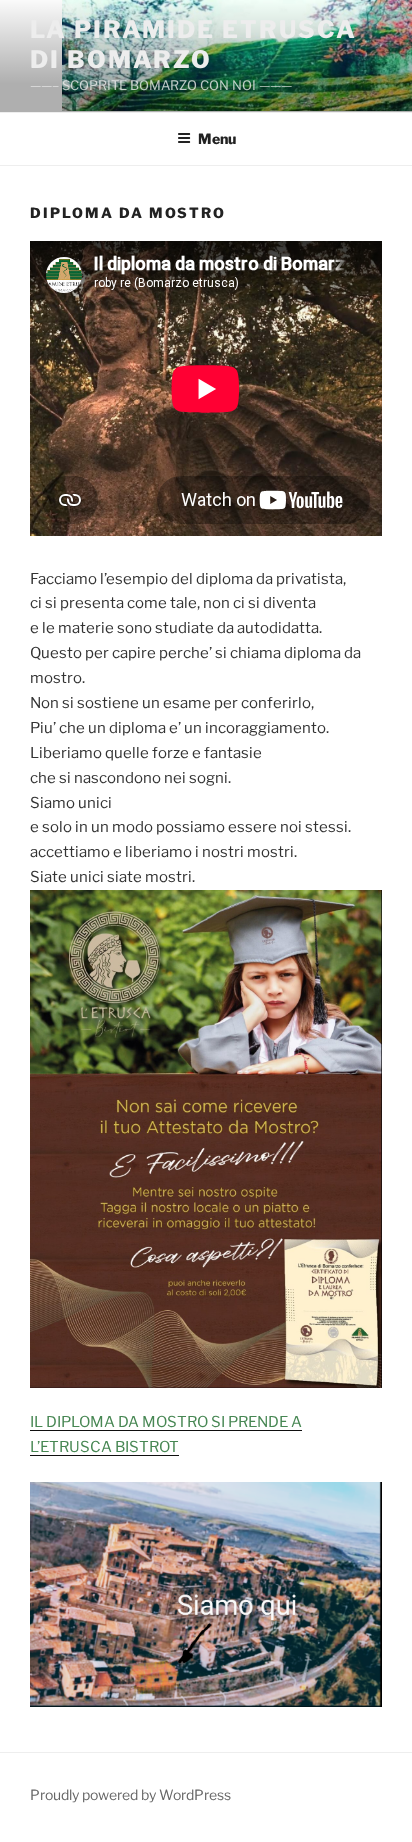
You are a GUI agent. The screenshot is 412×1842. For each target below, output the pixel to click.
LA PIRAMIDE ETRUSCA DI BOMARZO (193, 44)
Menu (217, 138)
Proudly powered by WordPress (130, 1794)
